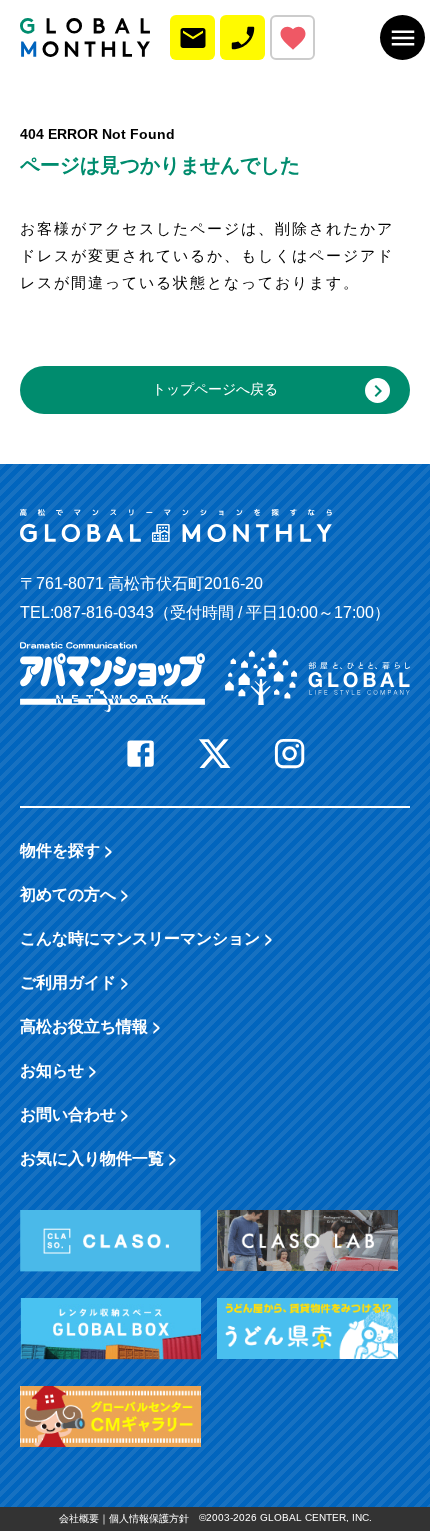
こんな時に (146, 937)
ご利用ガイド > (74, 981)
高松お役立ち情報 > (90, 1025)
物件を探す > (66, 849)
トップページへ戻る (215, 389)
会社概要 (79, 1518)
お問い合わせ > (74, 1113)
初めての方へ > (74, 893)
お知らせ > (58, 1069)
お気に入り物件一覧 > (98, 1157)
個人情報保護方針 (149, 1518)
